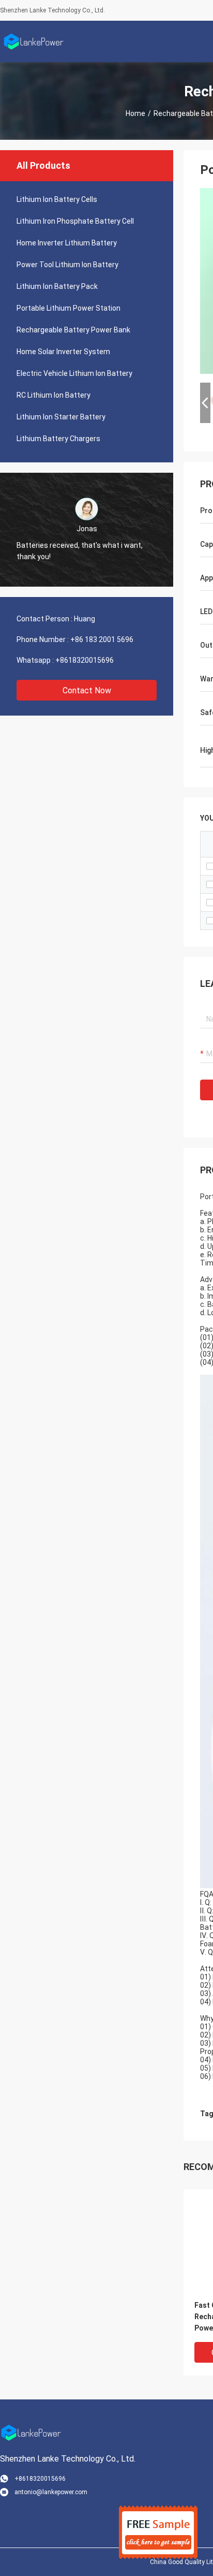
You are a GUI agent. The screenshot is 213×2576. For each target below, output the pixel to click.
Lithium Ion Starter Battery (61, 417)
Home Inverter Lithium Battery (67, 243)
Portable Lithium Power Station (69, 308)
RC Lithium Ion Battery (54, 395)
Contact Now (87, 690)
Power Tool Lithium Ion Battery (67, 265)
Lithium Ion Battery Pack (57, 286)
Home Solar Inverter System (63, 352)
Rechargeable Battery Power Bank (73, 330)
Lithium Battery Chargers (58, 439)
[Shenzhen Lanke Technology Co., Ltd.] (34, 41)
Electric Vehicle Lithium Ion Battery (74, 373)
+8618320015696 (85, 660)
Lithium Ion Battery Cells (57, 199)
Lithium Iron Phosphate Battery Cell (75, 221)
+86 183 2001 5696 (102, 639)
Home (135, 113)
